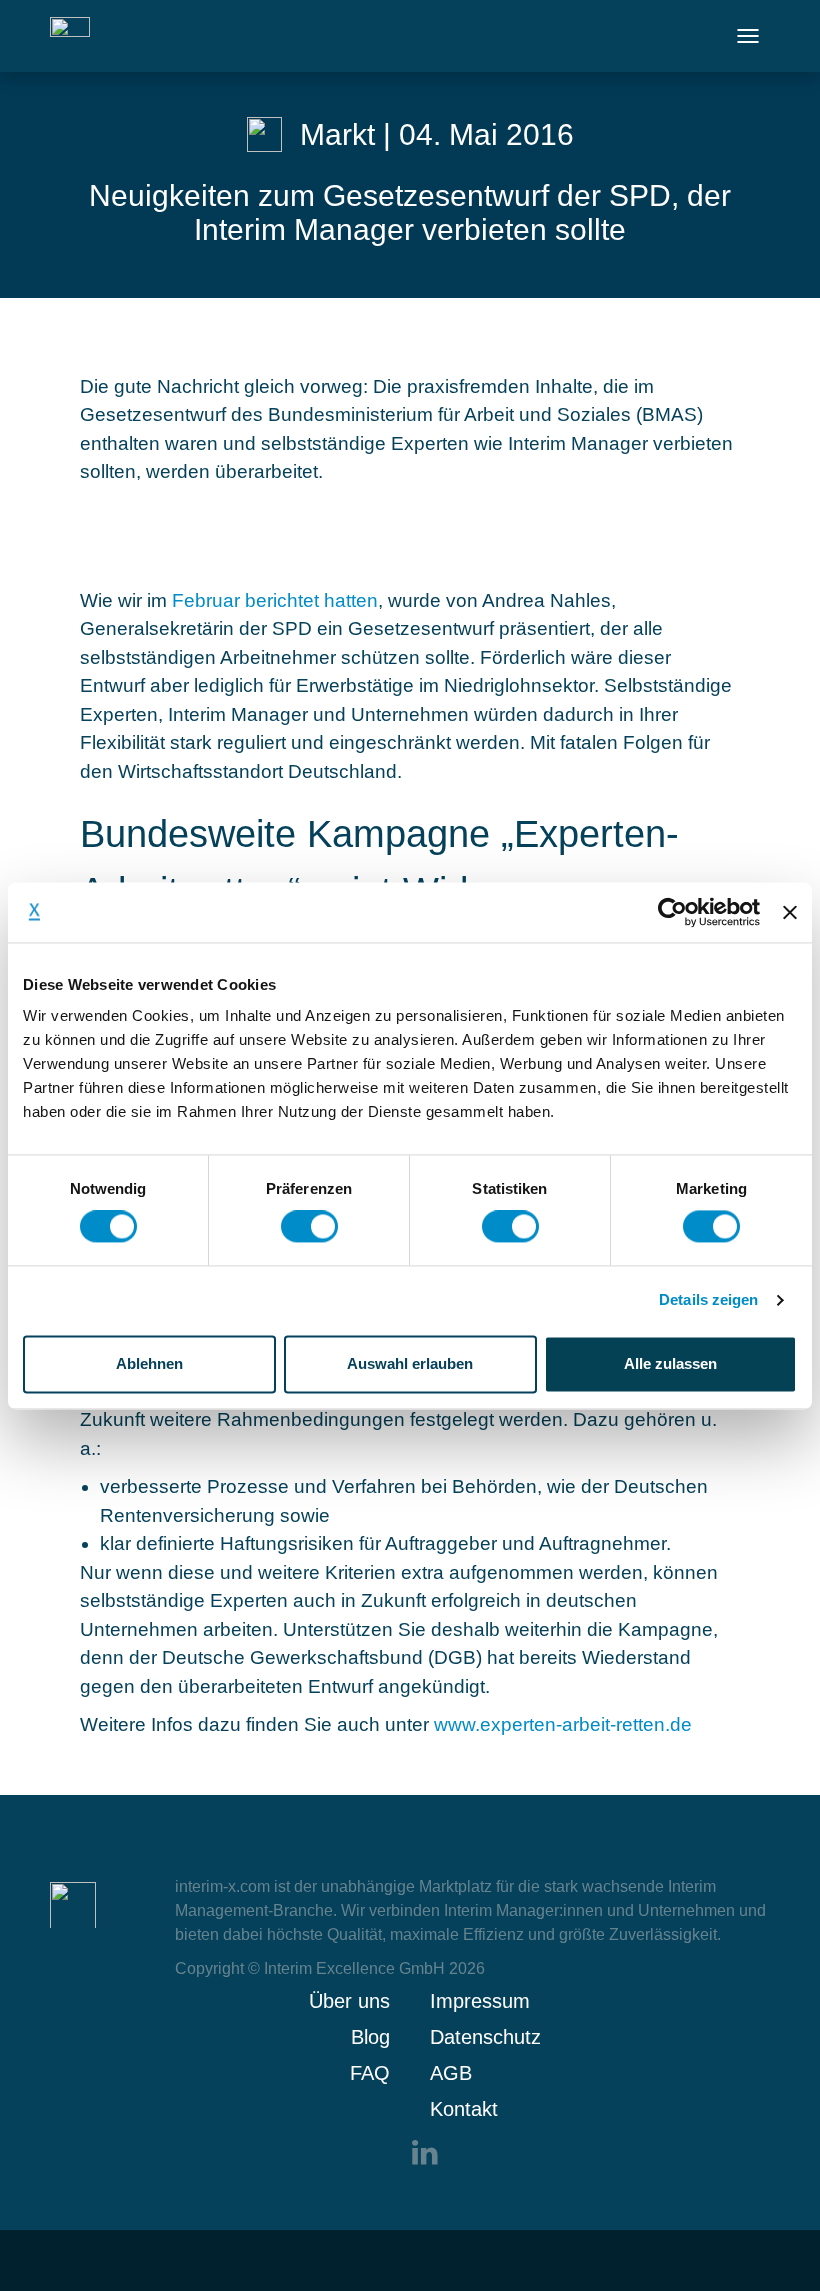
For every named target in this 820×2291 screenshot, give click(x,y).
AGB (451, 2073)
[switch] (309, 1227)
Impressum (480, 2001)
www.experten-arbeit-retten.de (565, 1724)
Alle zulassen (670, 1363)
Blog (370, 2037)
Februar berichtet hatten (275, 600)
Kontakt (464, 2109)
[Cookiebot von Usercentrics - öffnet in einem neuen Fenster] (672, 912)
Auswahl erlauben (410, 1363)
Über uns (349, 2001)
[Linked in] (425, 2152)
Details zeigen (708, 1300)
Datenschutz (485, 2037)
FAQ (370, 2073)
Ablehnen (149, 1363)
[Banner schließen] (790, 912)
